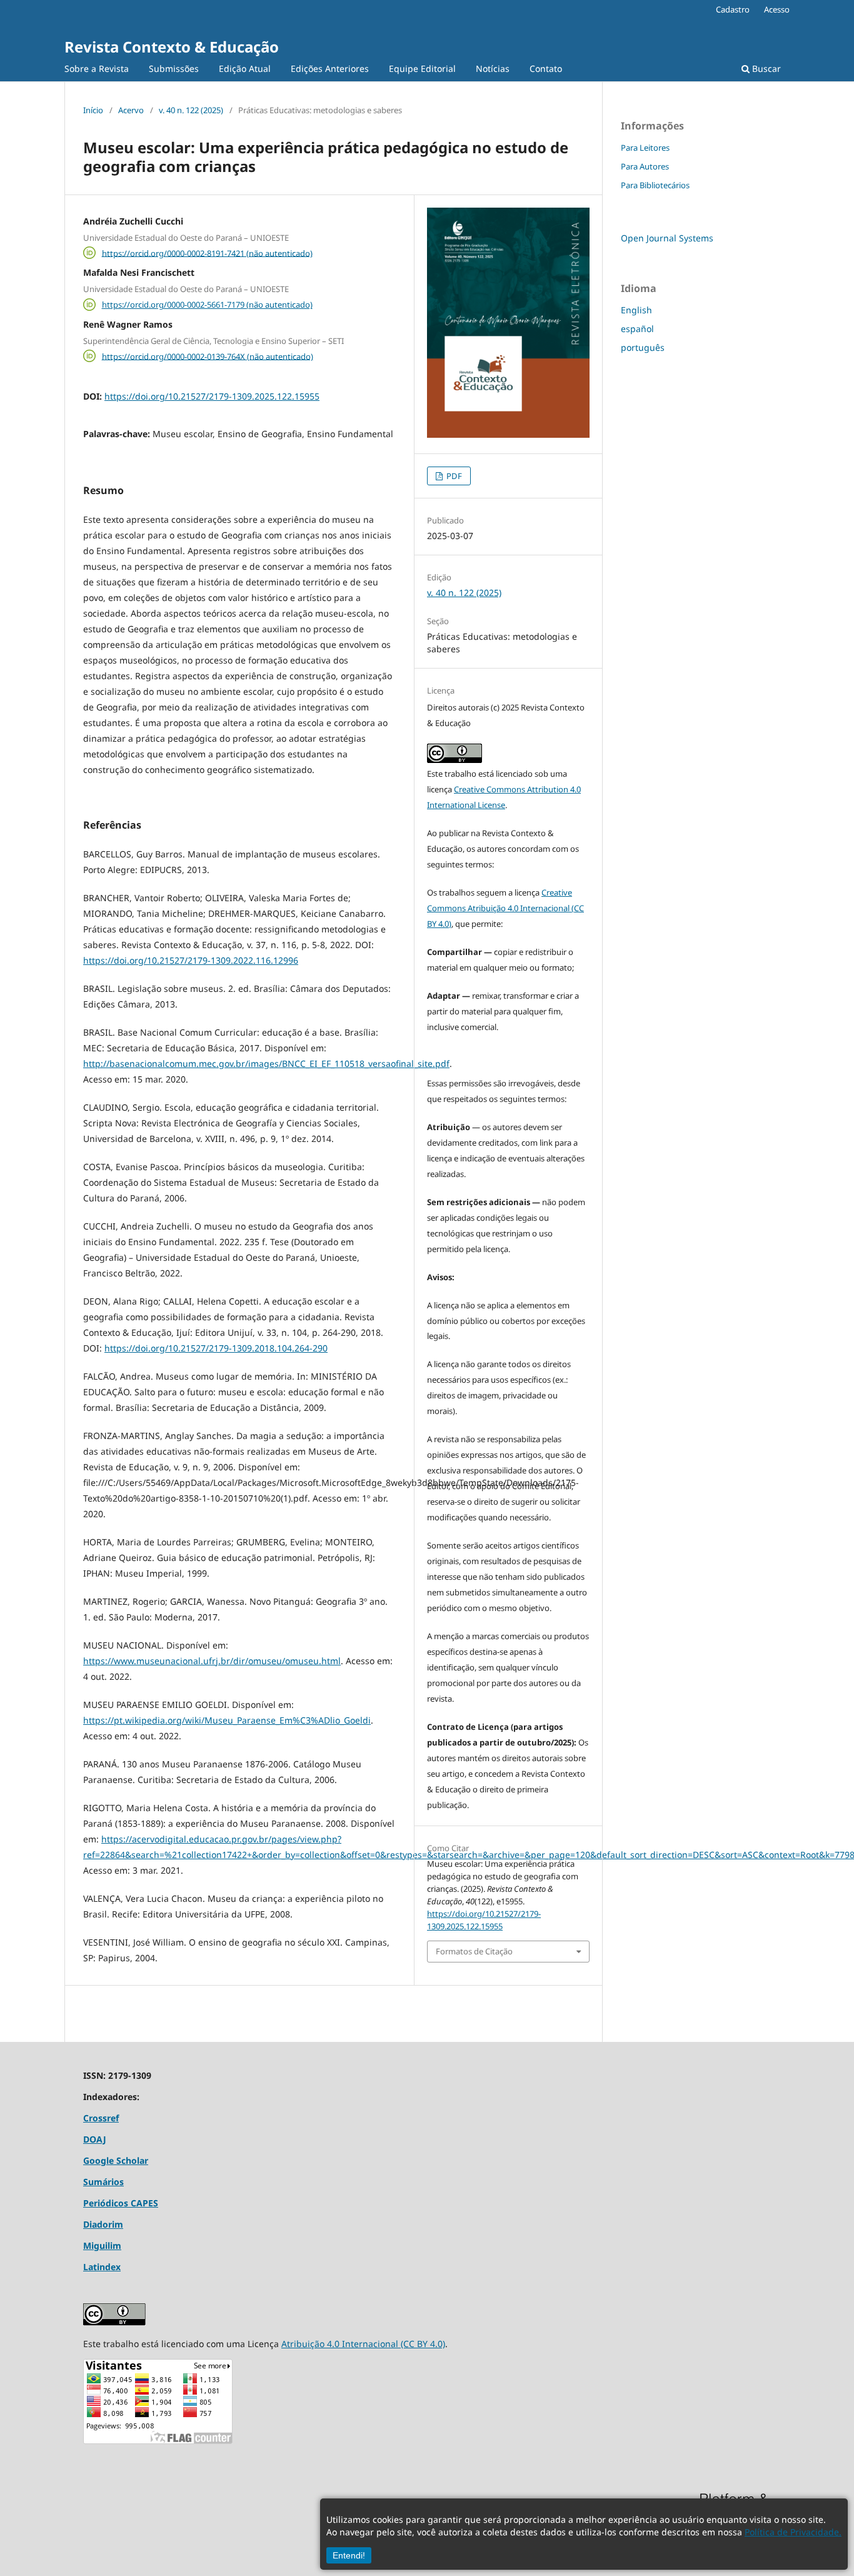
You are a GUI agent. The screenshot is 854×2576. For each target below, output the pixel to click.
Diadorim (103, 2224)
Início (93, 110)
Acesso (777, 9)
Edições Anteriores (330, 68)
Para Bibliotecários (655, 185)
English (636, 310)
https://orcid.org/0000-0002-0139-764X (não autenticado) (208, 356)
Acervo (131, 110)
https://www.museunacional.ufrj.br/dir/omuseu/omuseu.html (212, 1661)
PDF (453, 476)
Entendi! (349, 2555)
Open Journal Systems (667, 238)
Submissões (174, 68)
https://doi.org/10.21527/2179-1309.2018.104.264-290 (216, 1348)
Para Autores (645, 166)
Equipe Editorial (422, 68)
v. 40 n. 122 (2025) (191, 110)
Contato (546, 68)
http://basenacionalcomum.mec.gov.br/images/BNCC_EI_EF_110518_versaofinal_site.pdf (266, 1063)
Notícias (493, 68)
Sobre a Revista (97, 68)
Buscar (765, 68)
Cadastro (733, 9)
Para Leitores (645, 148)
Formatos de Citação (474, 1951)
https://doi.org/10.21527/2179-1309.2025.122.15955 (212, 396)
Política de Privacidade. (793, 2532)
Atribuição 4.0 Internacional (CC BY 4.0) (363, 2344)
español (637, 329)
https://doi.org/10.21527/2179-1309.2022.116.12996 (191, 960)
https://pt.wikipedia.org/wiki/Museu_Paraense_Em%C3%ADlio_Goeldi (227, 1720)
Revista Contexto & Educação (172, 47)
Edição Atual (245, 68)
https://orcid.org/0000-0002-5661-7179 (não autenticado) (207, 305)
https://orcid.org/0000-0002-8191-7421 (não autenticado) (207, 253)
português (643, 347)
